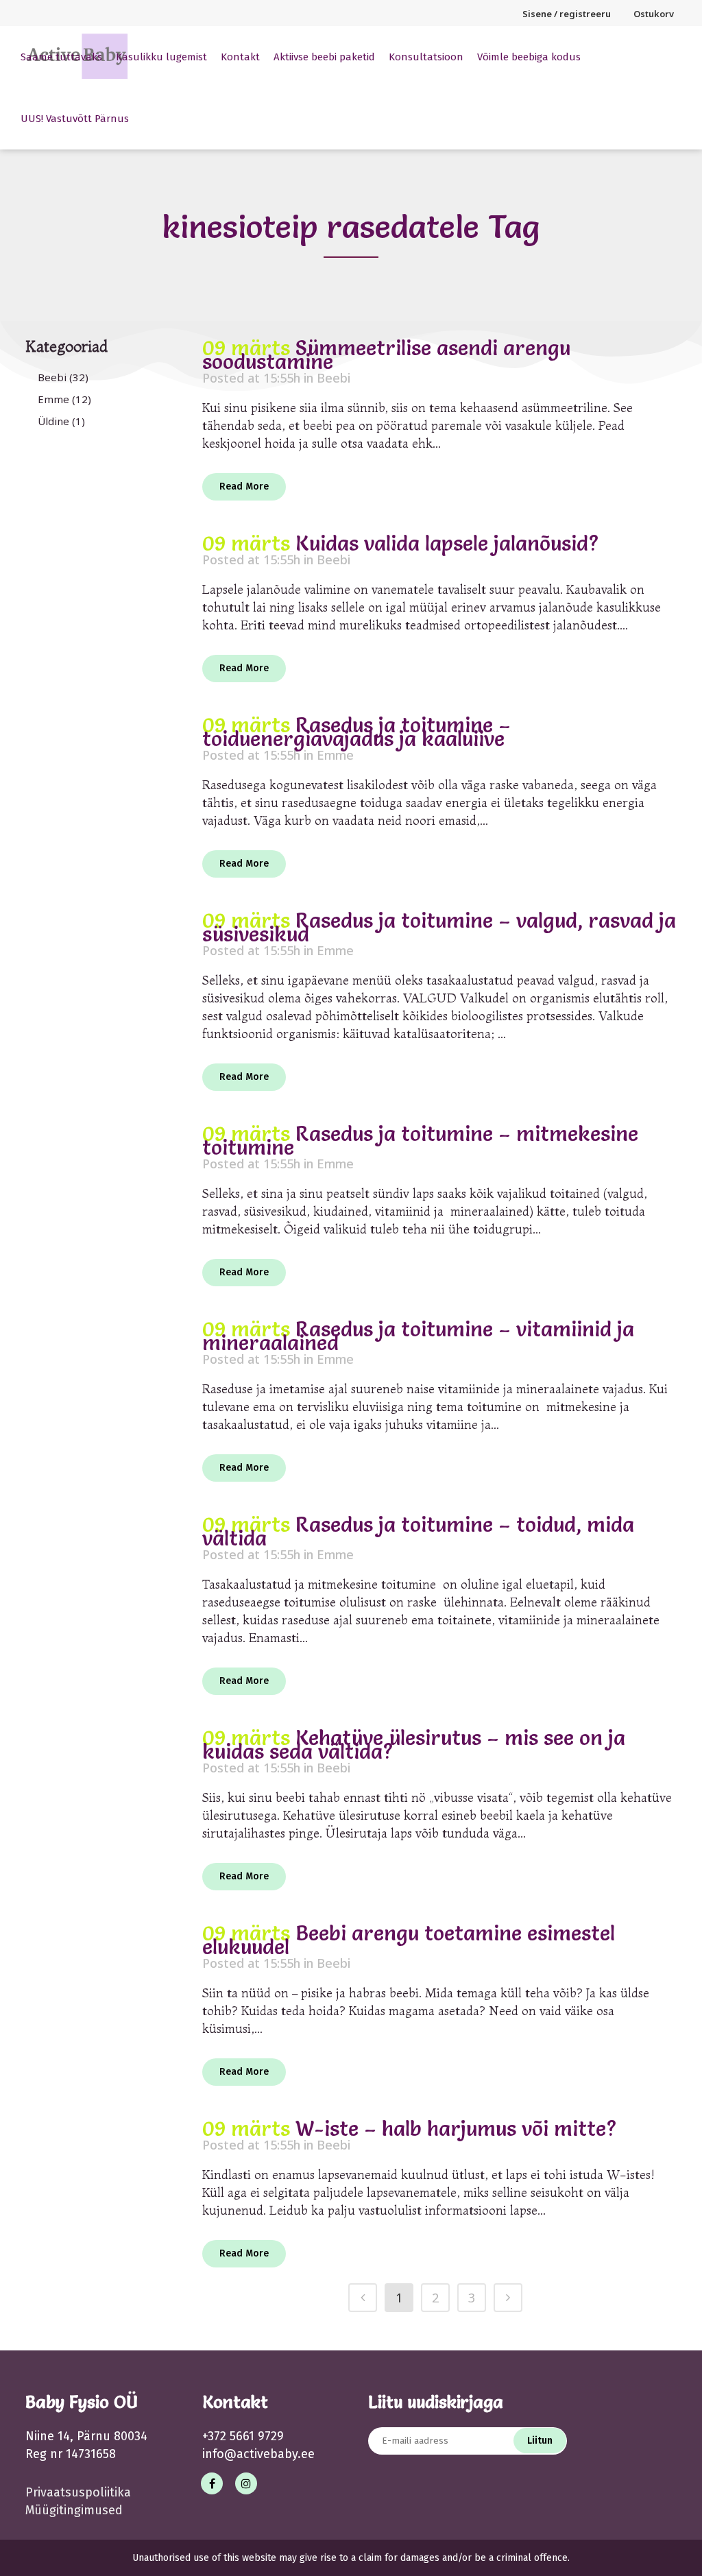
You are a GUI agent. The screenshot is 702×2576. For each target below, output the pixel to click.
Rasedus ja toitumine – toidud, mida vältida (418, 1531)
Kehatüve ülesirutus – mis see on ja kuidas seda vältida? (414, 1745)
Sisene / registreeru (567, 14)
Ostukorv (654, 14)
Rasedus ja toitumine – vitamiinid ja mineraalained (418, 1336)
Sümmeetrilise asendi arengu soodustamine (386, 355)
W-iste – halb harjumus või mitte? (456, 2129)
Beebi (52, 377)
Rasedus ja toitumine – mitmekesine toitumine (420, 1141)
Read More (244, 486)
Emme (53, 399)
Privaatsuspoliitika (78, 2492)
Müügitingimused (74, 2510)
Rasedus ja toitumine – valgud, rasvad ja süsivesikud (439, 927)
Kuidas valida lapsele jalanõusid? (447, 543)
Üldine (53, 421)
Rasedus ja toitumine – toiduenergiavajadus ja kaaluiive (356, 732)
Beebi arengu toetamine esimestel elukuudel (409, 1940)
